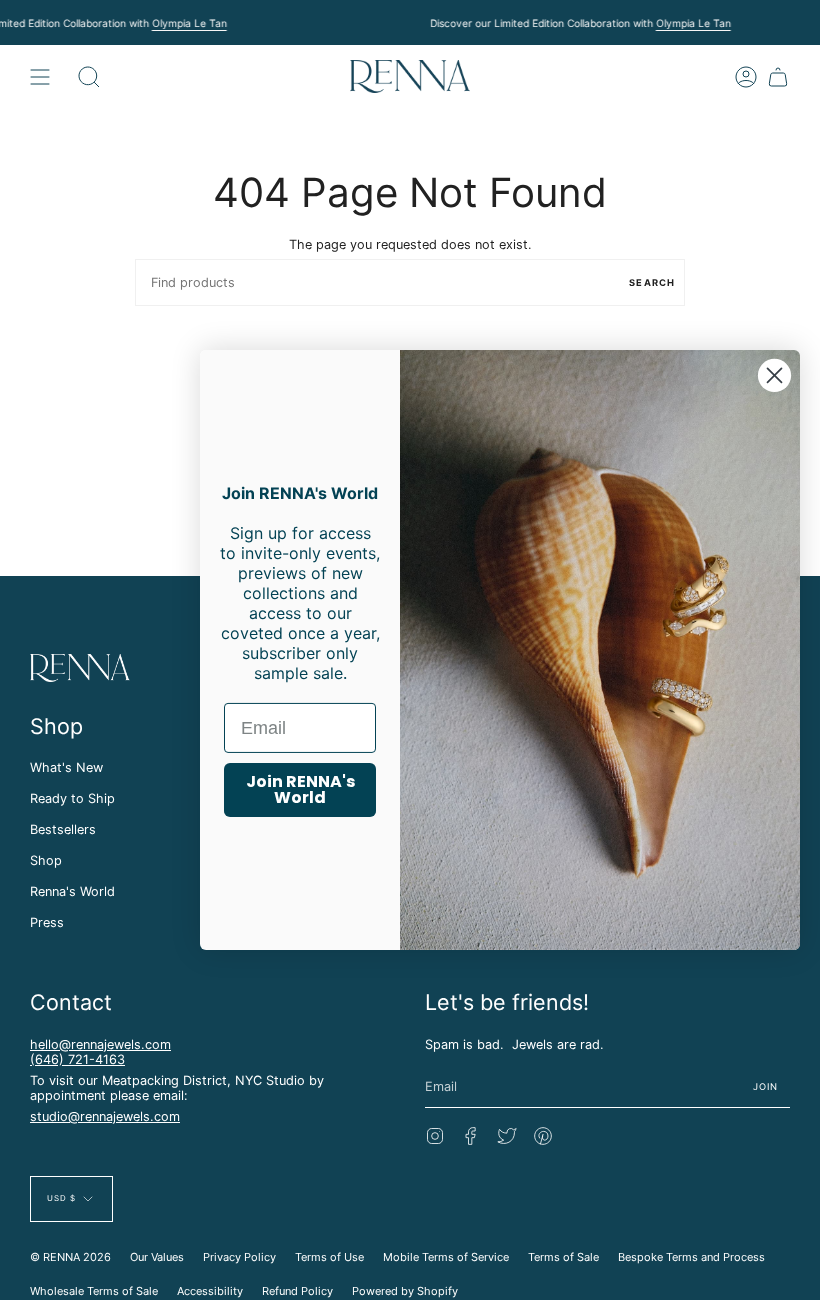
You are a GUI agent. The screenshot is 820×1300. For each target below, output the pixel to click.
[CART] (778, 76)
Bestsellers (63, 829)
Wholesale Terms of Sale (94, 1291)
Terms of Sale (563, 1257)
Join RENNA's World (300, 789)
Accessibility (210, 1291)
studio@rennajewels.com (105, 1116)
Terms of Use (329, 1257)
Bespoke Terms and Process (691, 1257)
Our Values (157, 1257)
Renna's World (72, 891)
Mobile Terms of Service (446, 1257)
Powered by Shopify (405, 1291)
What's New (66, 767)
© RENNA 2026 (70, 1257)
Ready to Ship (72, 798)
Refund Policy (297, 1291)
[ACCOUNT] (746, 76)
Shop (46, 860)
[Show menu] (40, 76)
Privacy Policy (239, 1257)
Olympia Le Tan (189, 23)
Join (766, 1086)
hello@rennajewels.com (100, 1044)
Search (652, 282)
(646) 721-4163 (77, 1059)
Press (47, 922)
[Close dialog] (774, 375)
